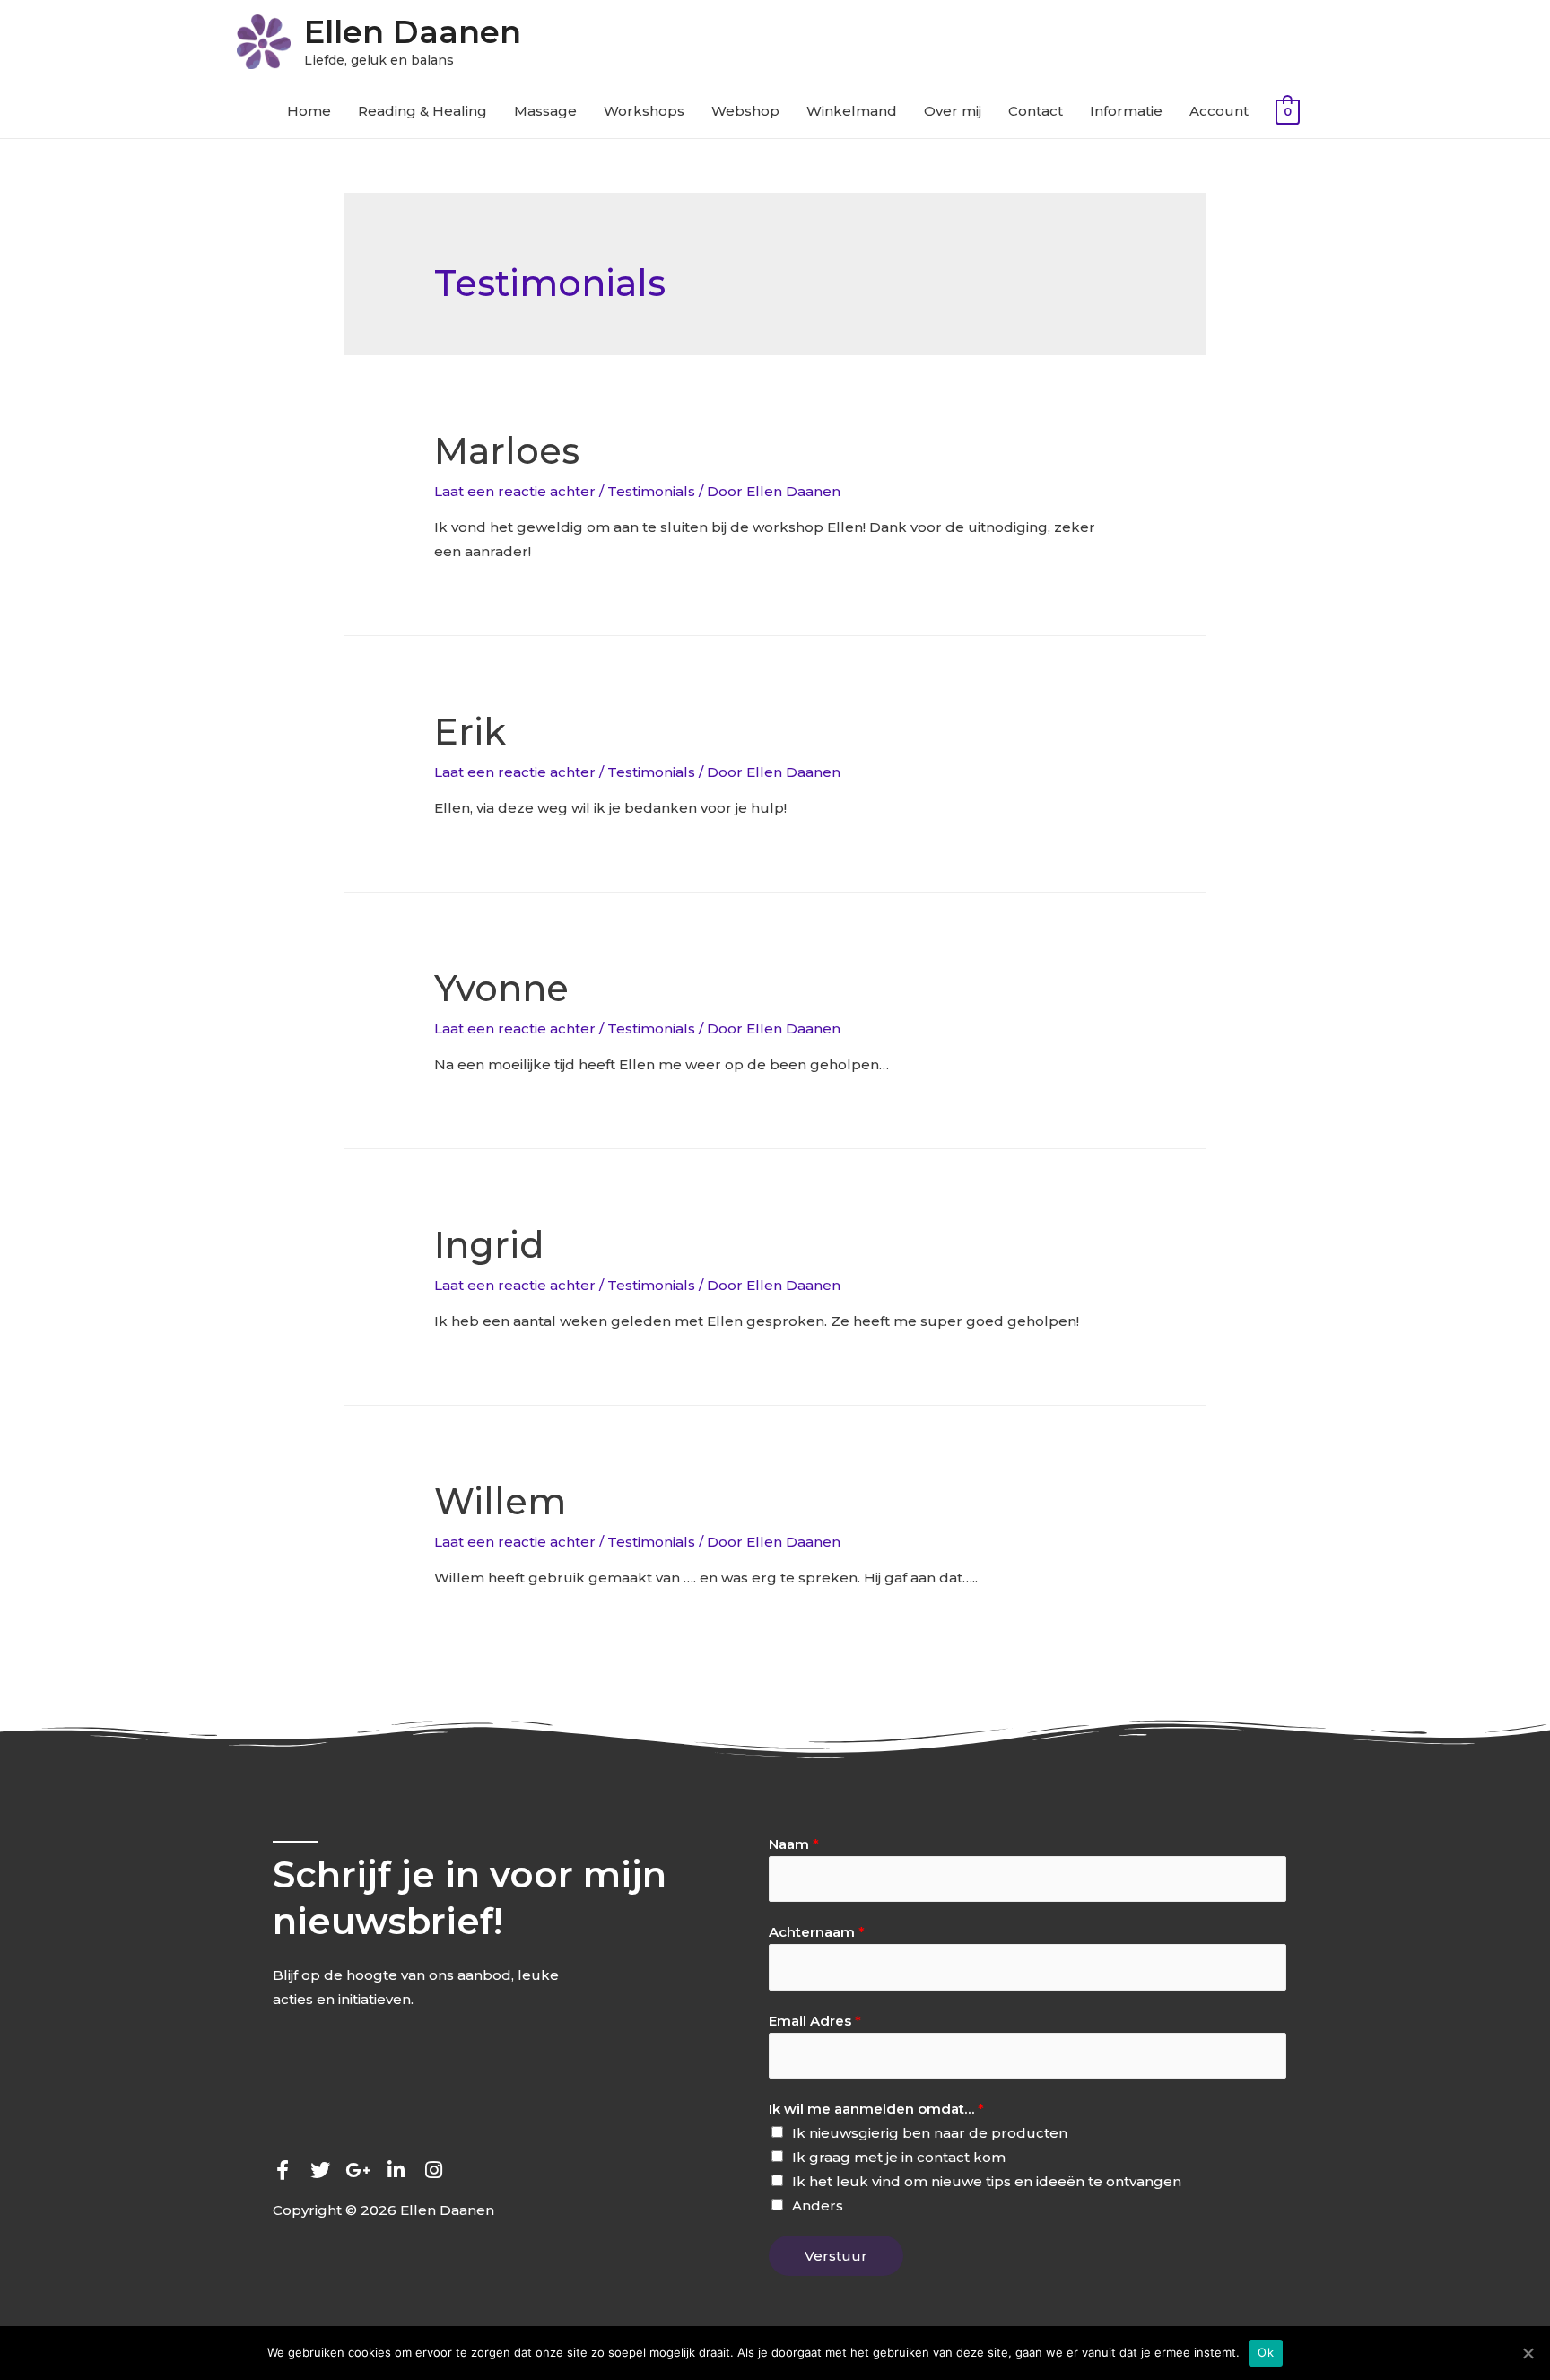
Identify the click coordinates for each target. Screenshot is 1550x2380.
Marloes (507, 451)
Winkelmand (852, 111)
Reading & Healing (422, 111)
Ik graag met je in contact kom (899, 2157)
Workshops (644, 111)
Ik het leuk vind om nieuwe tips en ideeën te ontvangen (987, 2181)
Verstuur (836, 2256)
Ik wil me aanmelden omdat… (876, 2109)
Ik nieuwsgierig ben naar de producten (930, 2133)
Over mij (953, 111)
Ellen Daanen (413, 32)
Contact (1036, 111)
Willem (500, 1501)
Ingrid (489, 1245)
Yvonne (501, 988)
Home (309, 111)
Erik (470, 732)
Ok (1266, 2352)
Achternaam (817, 1932)
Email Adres (815, 2021)
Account (1219, 111)
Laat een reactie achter (515, 491)
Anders (818, 2206)
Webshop (745, 111)
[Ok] (1528, 2353)
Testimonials (651, 491)
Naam (794, 1844)
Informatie (1126, 111)
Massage (545, 111)
